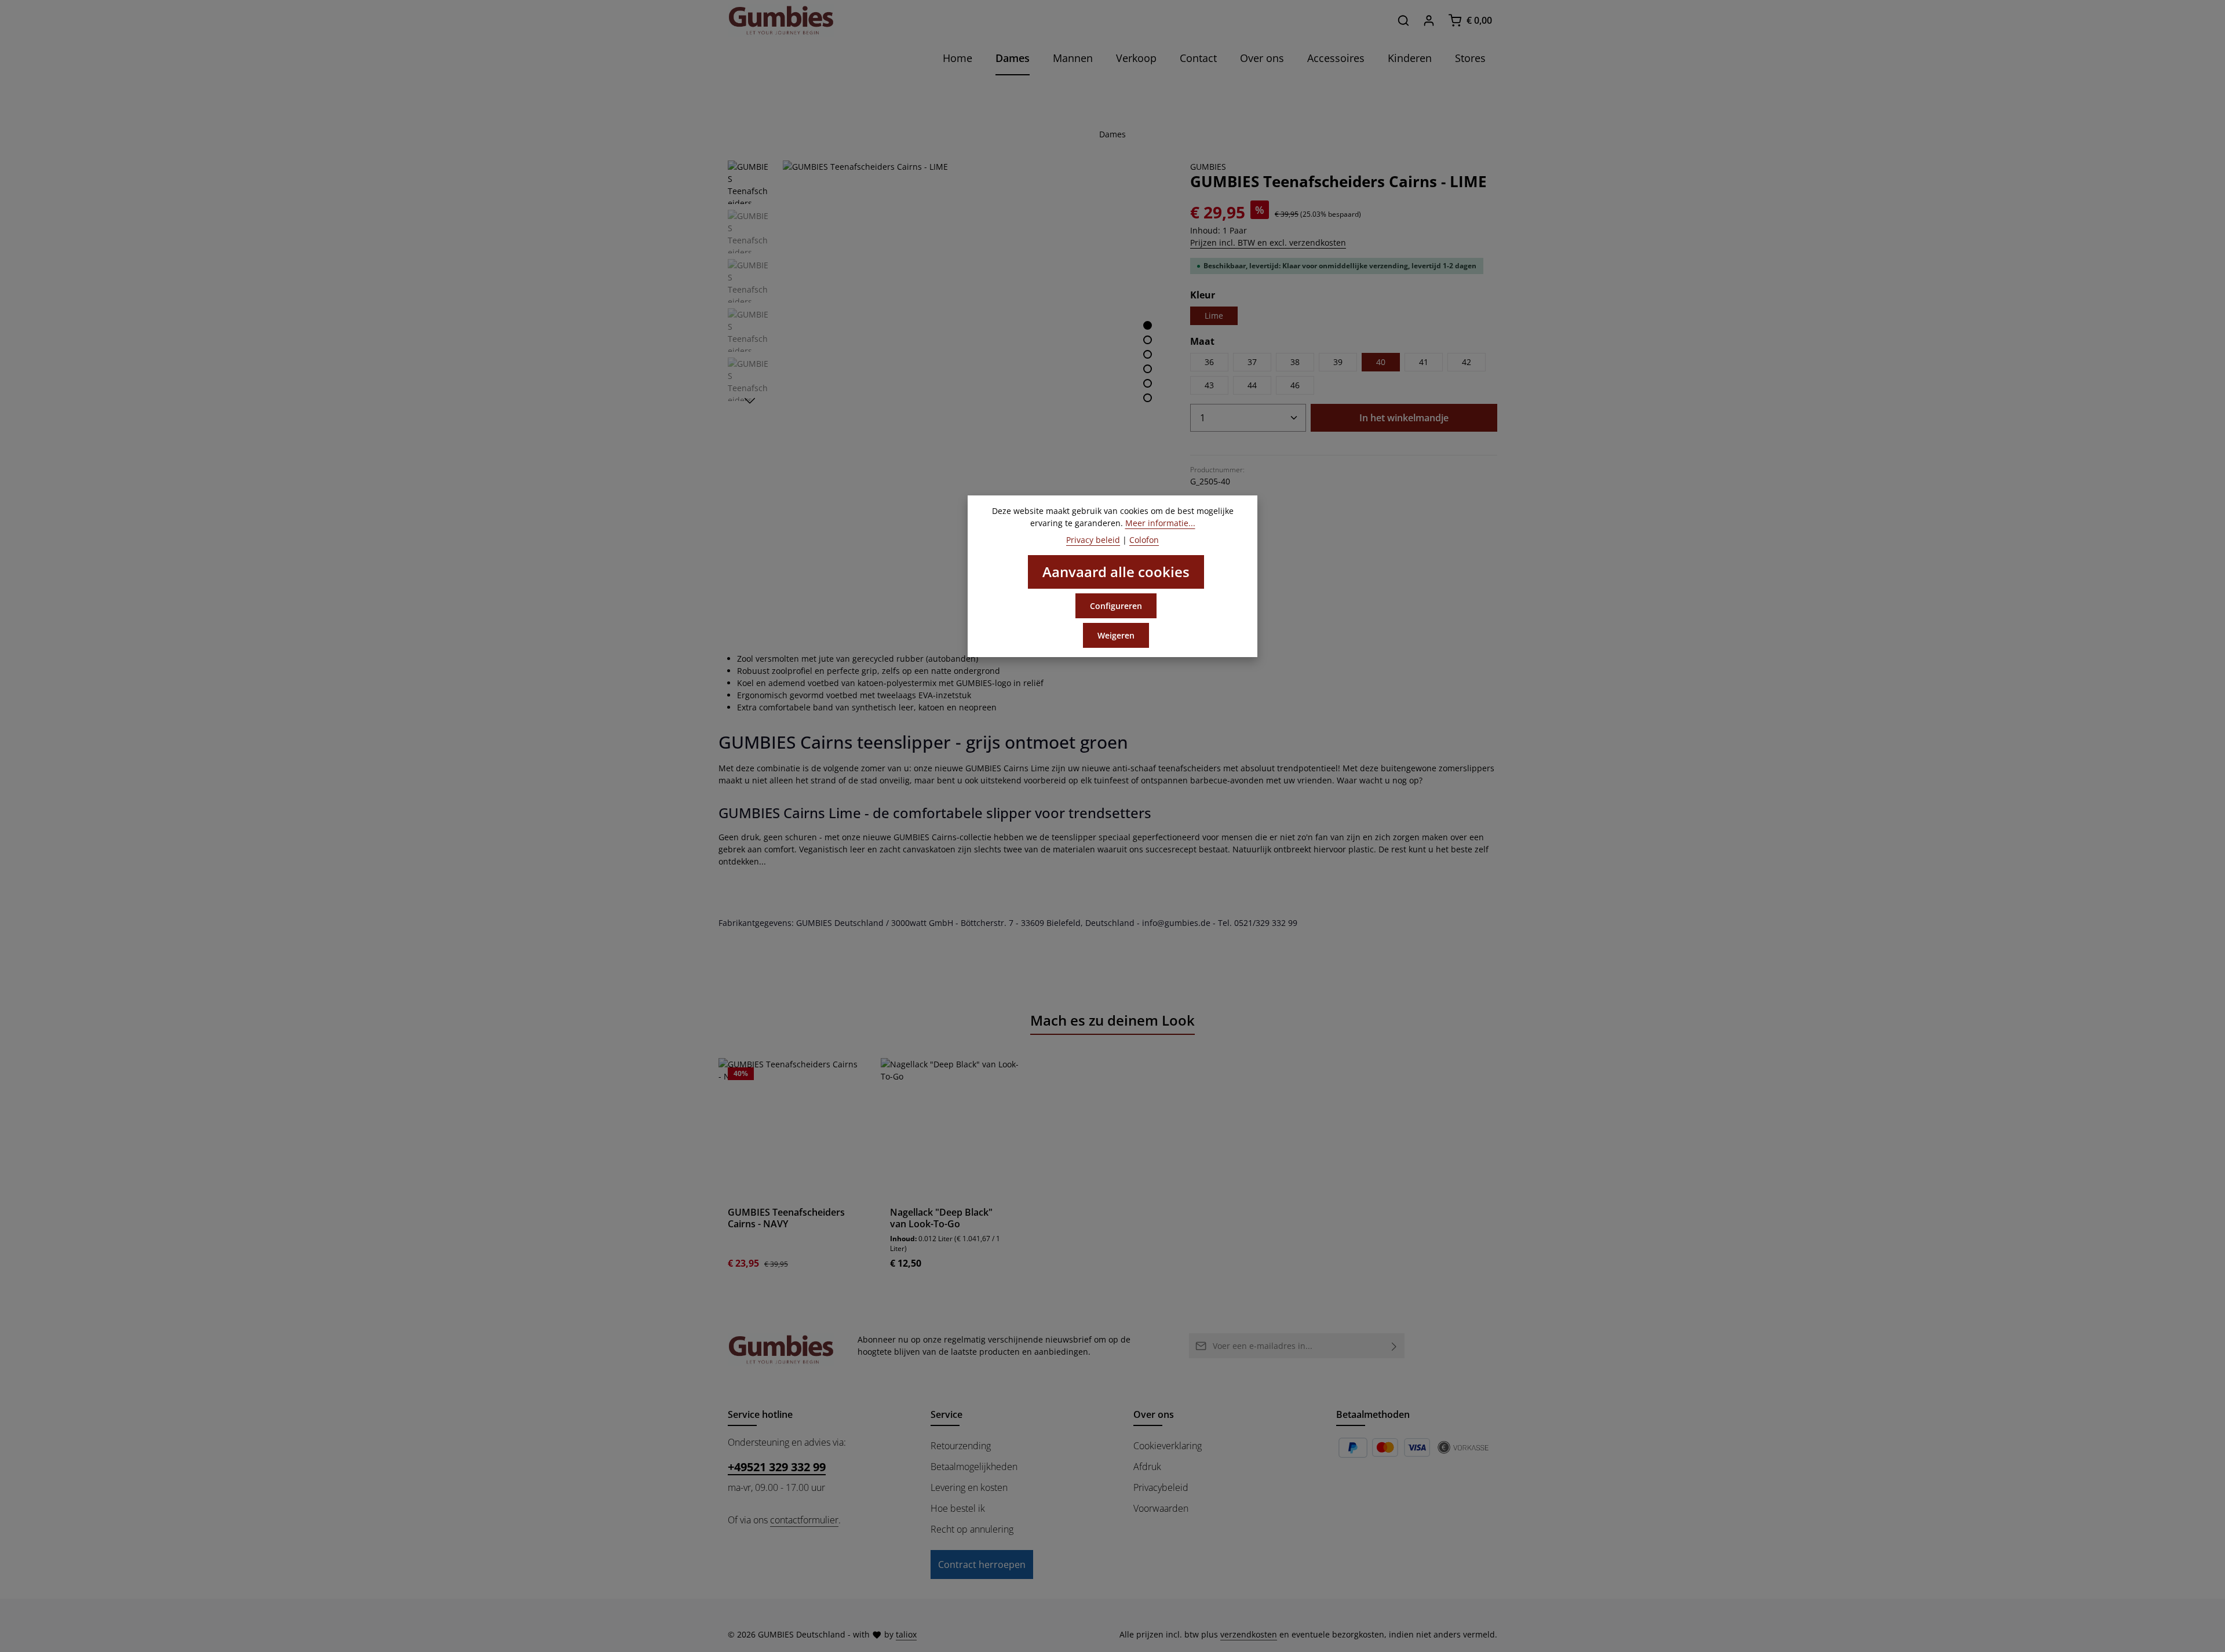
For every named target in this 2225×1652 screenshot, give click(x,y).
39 (1338, 362)
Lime (1214, 316)
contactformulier (804, 1520)
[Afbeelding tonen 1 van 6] (1148, 325)
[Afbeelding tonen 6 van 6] (1148, 398)
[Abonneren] (1394, 1346)
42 (1467, 362)
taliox (906, 1634)
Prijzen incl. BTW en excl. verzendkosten (1268, 242)
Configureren (1116, 606)
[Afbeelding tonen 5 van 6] (1148, 383)
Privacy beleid (1093, 540)
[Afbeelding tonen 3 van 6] (1148, 354)
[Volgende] (750, 401)
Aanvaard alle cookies (1116, 572)
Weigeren (1116, 635)
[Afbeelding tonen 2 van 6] (1148, 340)
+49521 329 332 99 (777, 1467)
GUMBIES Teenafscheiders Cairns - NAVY (786, 1218)
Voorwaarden (1161, 1508)
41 (1424, 362)
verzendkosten (1249, 1634)
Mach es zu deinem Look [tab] (1112, 1020)
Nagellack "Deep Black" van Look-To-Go (941, 1218)
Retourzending (961, 1446)
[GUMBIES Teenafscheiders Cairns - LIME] (974, 352)
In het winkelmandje (1404, 418)
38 (1295, 362)
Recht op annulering (972, 1529)
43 (1209, 385)
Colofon (1144, 540)
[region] (947, 352)
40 (1381, 362)
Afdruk (1147, 1467)
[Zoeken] (1403, 20)
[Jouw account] (1429, 20)
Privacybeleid (1161, 1487)
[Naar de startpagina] (781, 20)
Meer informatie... (1160, 523)
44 (1252, 385)
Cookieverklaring (1168, 1446)
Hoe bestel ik (958, 1508)
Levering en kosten (969, 1487)
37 (1252, 362)
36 (1209, 362)
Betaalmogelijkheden (974, 1467)
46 (1295, 385)
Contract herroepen (982, 1565)
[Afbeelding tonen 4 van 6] (1148, 369)
